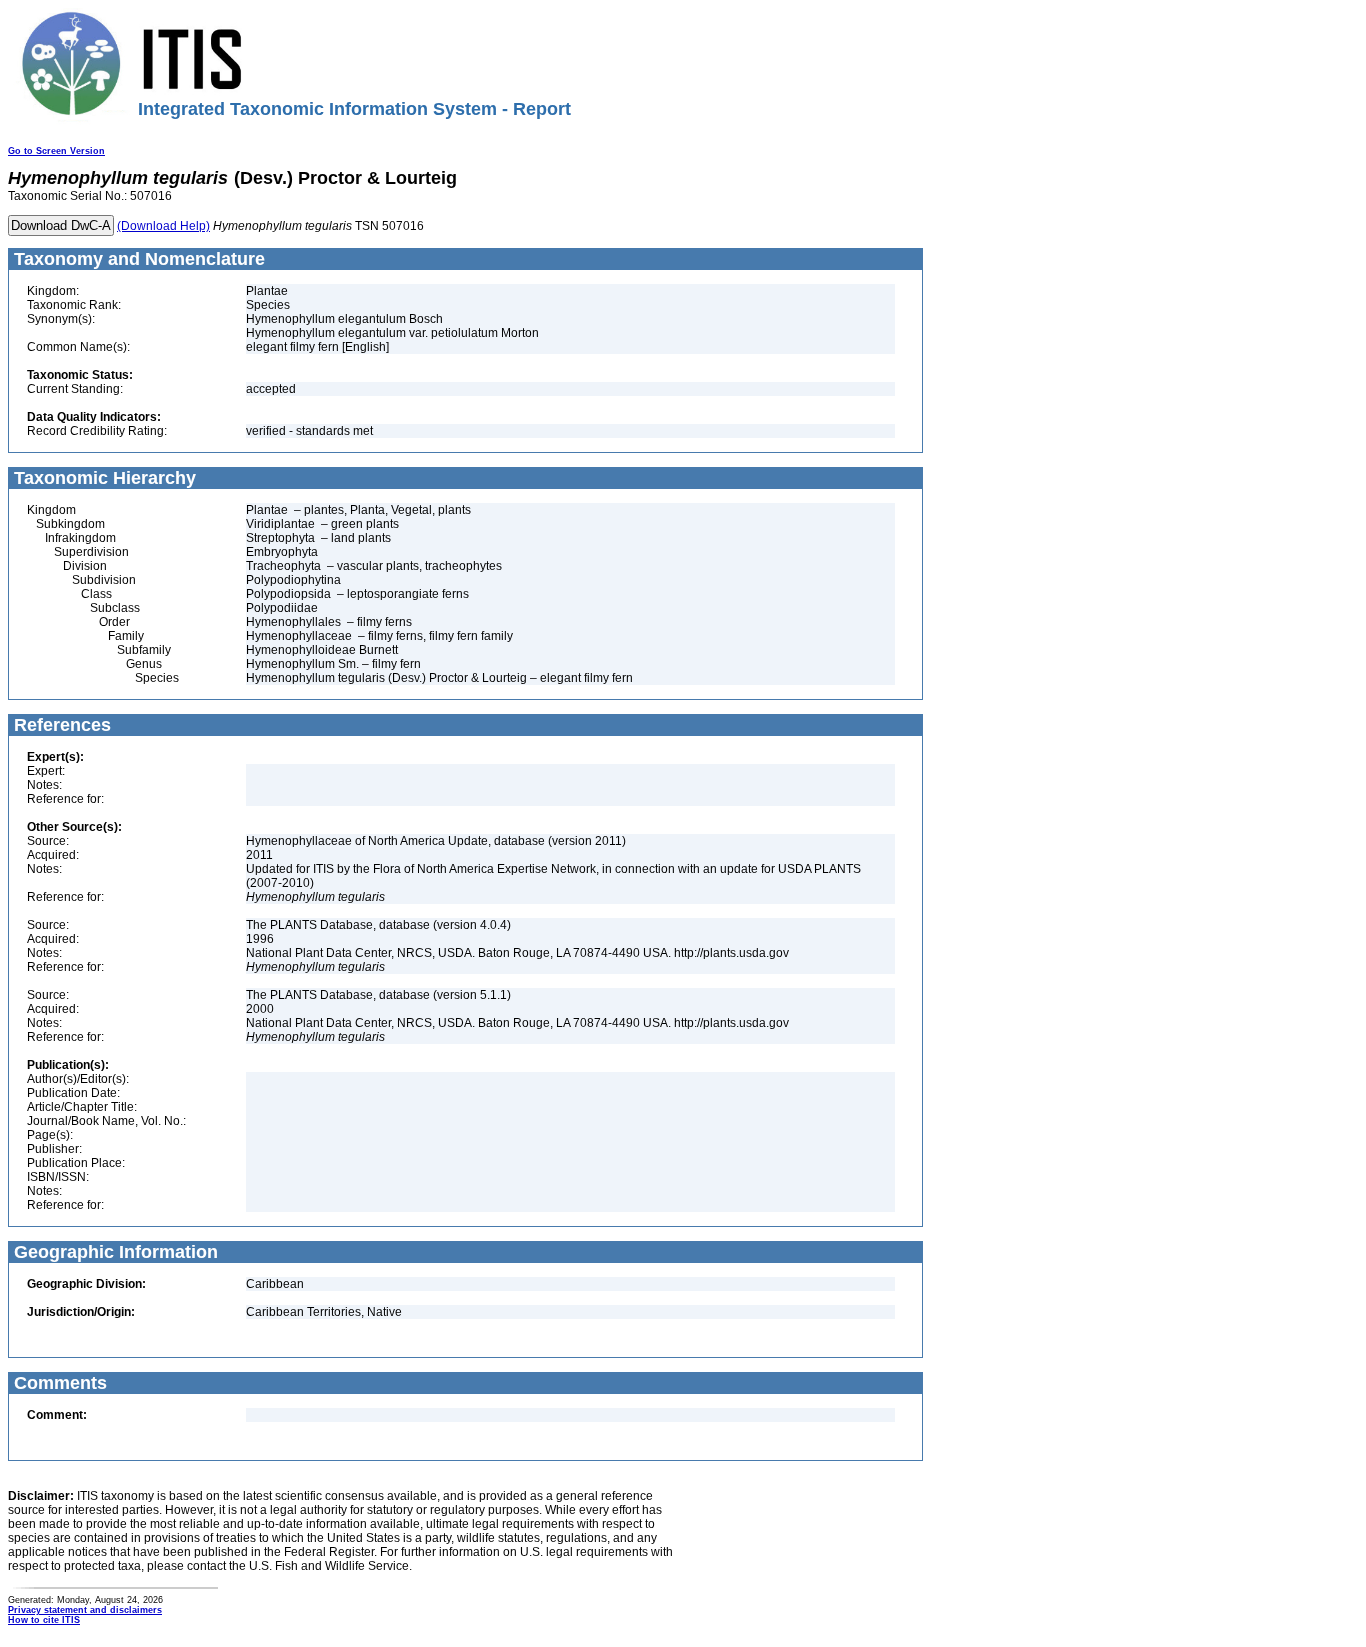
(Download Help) (163, 226)
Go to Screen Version (56, 151)
